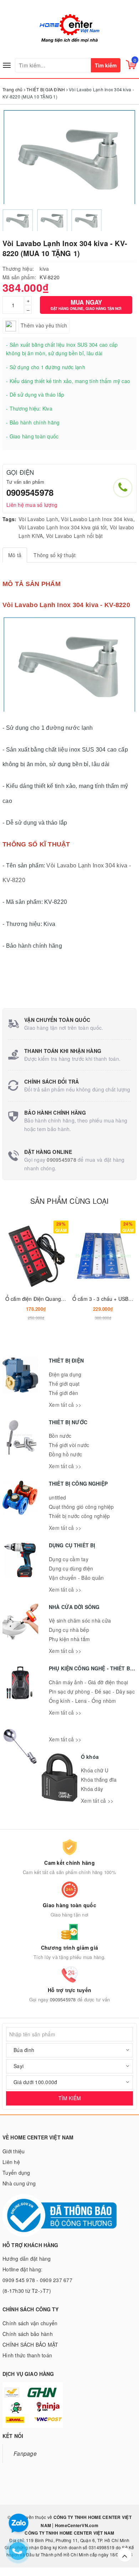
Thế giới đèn (63, 1393)
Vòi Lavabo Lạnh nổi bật (74, 536)
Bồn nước (60, 1436)
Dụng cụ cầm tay (69, 1559)
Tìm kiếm (106, 65)
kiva (44, 269)
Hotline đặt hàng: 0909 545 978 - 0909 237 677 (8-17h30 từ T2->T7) (37, 2280)
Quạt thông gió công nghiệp (81, 1507)
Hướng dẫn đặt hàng (27, 2259)
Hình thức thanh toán (27, 2355)
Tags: (9, 519)
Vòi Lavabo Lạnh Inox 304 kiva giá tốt (63, 527)
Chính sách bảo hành (28, 2334)
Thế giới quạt (64, 1384)
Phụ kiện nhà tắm (69, 1639)
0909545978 (30, 492)
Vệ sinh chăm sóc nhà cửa (80, 1620)
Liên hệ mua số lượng (32, 505)
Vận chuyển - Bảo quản (76, 1578)
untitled (57, 1497)
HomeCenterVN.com (76, 2525)
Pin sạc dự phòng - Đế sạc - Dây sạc (92, 1691)
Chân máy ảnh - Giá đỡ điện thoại (88, 1682)
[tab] (15, 555)
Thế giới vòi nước (69, 1445)
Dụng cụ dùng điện (71, 1568)
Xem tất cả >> (65, 1405)
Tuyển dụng (16, 2173)
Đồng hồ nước (65, 1454)
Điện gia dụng (65, 1374)
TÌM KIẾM (70, 2098)
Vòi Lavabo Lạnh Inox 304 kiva (97, 519)
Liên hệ (11, 2162)
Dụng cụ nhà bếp (69, 1630)
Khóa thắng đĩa (99, 1780)
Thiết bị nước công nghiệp (79, 1516)
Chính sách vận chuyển (30, 2323)
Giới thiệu (14, 2151)
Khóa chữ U (95, 1770)
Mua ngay (86, 304)
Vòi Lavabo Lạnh (38, 519)
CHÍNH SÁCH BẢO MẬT (30, 2345)
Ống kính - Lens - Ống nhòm (83, 1701)
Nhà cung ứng (19, 2183)
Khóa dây (92, 1789)
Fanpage (25, 2453)
